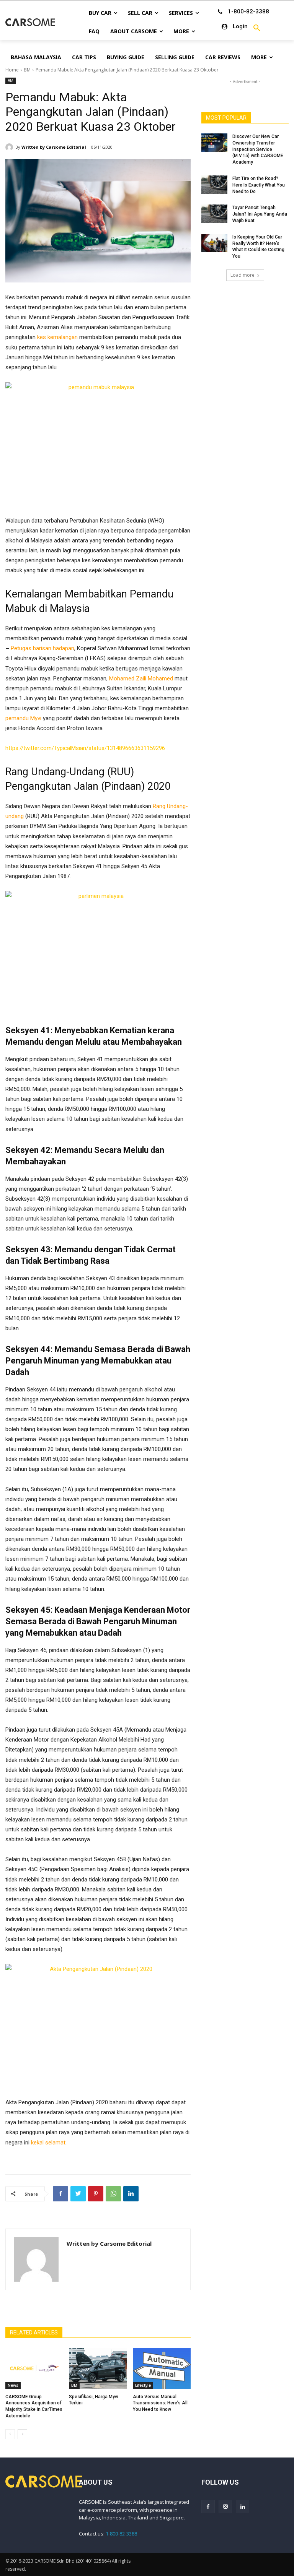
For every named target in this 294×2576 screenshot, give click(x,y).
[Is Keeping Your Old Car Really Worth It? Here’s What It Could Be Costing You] (214, 243)
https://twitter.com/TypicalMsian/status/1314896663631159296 (85, 748)
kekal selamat (48, 2143)
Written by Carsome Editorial (54, 147)
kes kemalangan (57, 337)
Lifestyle (143, 2385)
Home (12, 70)
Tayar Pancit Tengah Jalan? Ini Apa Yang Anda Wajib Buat (260, 214)
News (13, 2385)
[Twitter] (78, 2194)
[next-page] (22, 2434)
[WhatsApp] (113, 2194)
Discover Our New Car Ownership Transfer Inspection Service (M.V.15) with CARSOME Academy (258, 149)
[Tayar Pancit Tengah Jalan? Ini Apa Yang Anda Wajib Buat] (214, 214)
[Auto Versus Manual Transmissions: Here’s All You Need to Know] (162, 2368)
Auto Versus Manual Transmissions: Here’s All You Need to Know (160, 2403)
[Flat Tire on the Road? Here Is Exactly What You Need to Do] (214, 185)
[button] (257, 28)
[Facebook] (60, 2194)
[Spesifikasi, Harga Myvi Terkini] (98, 2368)
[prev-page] (10, 2434)
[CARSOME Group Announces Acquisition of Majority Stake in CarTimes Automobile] (34, 2368)
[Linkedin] (131, 2194)
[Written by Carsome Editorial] (10, 147)
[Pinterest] (96, 2194)
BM (27, 70)
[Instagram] (225, 2507)
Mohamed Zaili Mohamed (141, 678)
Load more (243, 275)
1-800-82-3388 (121, 2534)
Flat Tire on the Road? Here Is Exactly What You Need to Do (259, 185)
